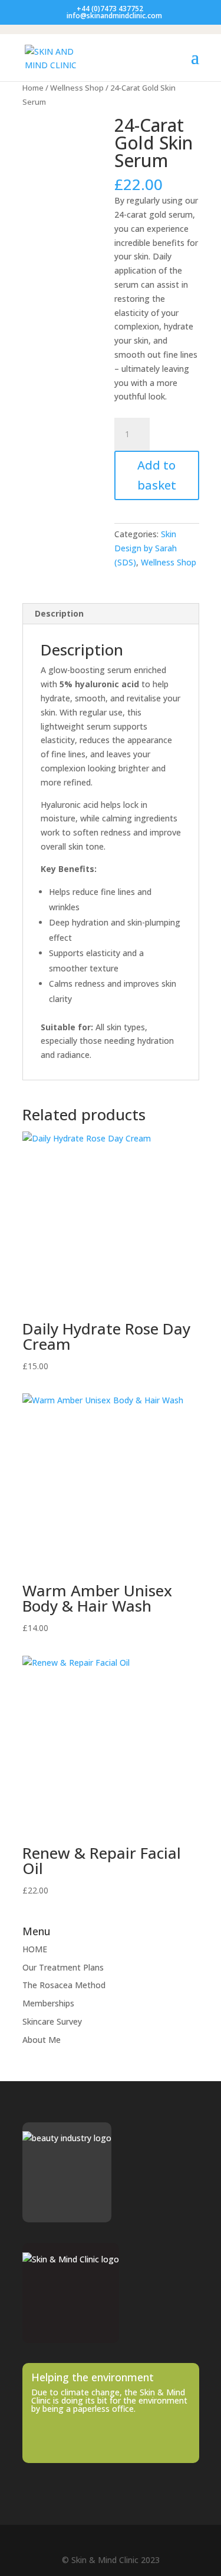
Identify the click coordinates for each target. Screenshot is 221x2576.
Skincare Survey (52, 2021)
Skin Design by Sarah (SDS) (146, 548)
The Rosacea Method (64, 1985)
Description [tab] (59, 613)
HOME (35, 1949)
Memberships (48, 2003)
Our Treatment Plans (63, 1967)
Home (33, 88)
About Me (42, 2040)
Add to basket (157, 475)
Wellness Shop (77, 88)
